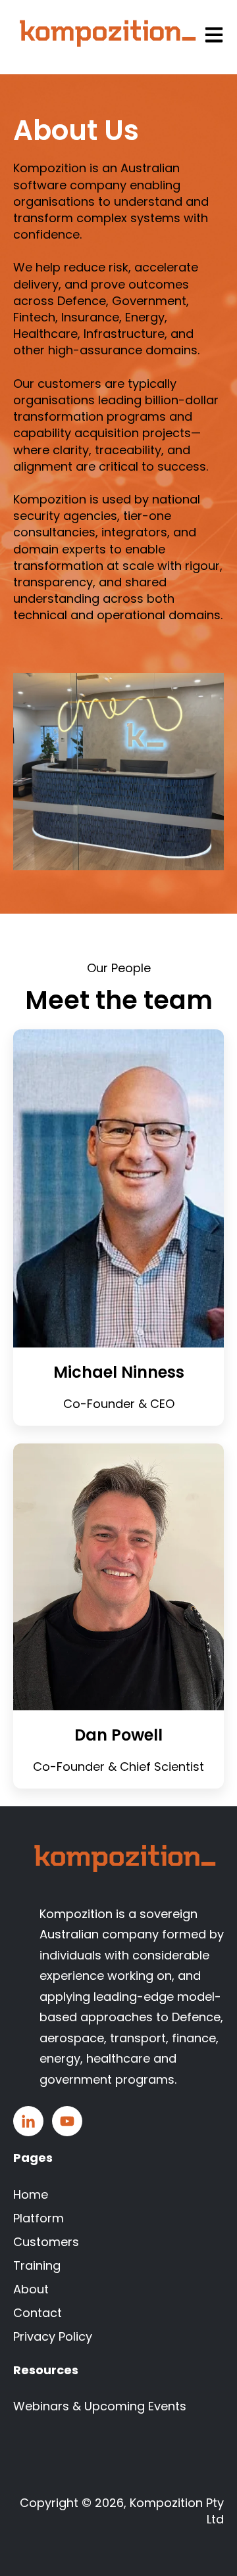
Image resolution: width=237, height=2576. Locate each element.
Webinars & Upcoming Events (100, 2406)
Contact (38, 2313)
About (31, 2289)
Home (31, 2194)
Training (37, 2265)
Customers (46, 2242)
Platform (39, 2218)
